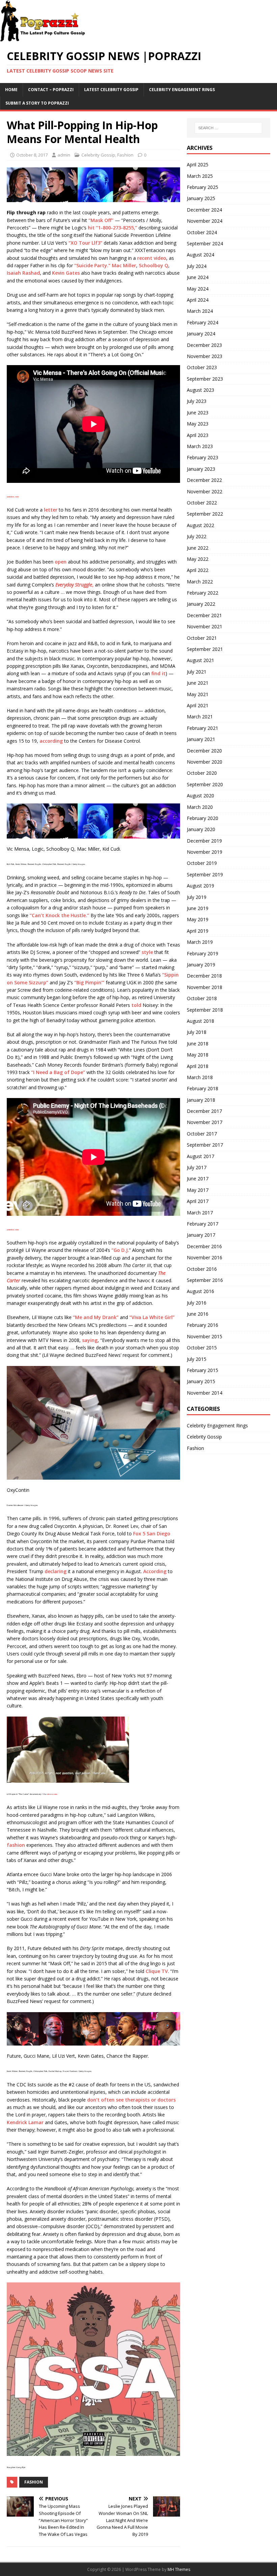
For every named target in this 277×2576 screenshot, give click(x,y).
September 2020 (205, 784)
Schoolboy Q (154, 265)
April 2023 (198, 435)
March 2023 (200, 446)
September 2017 (205, 1145)
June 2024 (198, 277)
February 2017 (203, 1224)
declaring (56, 1571)
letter (51, 510)
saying (90, 1340)
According (155, 1571)
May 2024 (198, 289)
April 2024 (198, 300)
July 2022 (197, 536)
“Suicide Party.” (92, 265)
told (136, 1005)
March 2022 (200, 582)
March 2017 (200, 1213)
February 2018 (203, 1088)
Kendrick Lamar (25, 2122)
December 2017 (204, 1111)
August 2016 (200, 1291)
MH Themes (179, 2569)
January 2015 (201, 1381)
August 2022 (200, 525)
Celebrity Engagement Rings (182, 90)
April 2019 (198, 931)
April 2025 (198, 165)
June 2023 (198, 413)
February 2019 (203, 953)
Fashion (125, 155)
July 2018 (197, 1032)
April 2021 (198, 705)
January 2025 (201, 198)
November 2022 (205, 491)
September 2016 (205, 1280)
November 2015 (205, 1336)
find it (158, 673)
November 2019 (205, 852)
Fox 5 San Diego (152, 1533)
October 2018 (202, 998)
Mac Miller (124, 265)
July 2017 (197, 1167)
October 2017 (202, 1134)
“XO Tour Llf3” (85, 243)
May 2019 (198, 919)
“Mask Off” (101, 220)
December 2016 (204, 1246)
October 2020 (202, 773)
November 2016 (205, 1257)
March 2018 (200, 1077)
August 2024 (200, 255)
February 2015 (203, 1370)
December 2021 (204, 615)
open (61, 562)
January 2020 (201, 829)
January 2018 (201, 1100)
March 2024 (200, 311)
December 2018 (204, 976)
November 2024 (205, 221)
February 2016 (203, 1325)
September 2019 (205, 874)
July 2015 (197, 1359)
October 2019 (202, 863)
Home (11, 90)
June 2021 (198, 683)
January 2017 (201, 1235)
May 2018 (198, 1055)
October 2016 (202, 1269)
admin (64, 155)
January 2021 (201, 739)
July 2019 (197, 897)
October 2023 (202, 367)
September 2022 (205, 514)
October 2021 (202, 638)
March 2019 (200, 942)
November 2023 (205, 356)
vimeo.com (52, 1794)
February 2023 (203, 457)
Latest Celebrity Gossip (111, 90)
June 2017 (198, 1179)
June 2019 (198, 908)
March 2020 (200, 807)
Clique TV (157, 1971)
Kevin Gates (66, 273)
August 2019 (200, 886)
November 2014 (205, 1393)
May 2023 (198, 424)
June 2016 (198, 1314)
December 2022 (204, 480)
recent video (152, 258)
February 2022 (203, 593)
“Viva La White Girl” (152, 1317)
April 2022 (198, 570)
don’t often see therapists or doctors (131, 2100)
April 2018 (198, 1066)
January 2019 (201, 965)
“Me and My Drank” (96, 1317)
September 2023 (205, 379)
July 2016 (197, 1303)
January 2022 (201, 604)
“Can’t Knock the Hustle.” (59, 915)
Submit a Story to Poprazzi (37, 103)
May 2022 (198, 559)
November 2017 (205, 1122)
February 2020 (203, 818)
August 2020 (200, 796)
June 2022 (198, 548)
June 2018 (198, 1044)
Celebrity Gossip (98, 155)
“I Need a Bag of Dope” (58, 1072)
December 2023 (204, 345)
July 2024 (197, 266)
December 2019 (204, 841)
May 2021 (198, 694)
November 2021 (205, 626)
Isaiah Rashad (23, 273)
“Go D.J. (120, 1250)
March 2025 (200, 176)
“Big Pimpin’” (89, 982)
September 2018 (205, 1010)
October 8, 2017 (32, 155)
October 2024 (202, 232)
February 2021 (203, 728)
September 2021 (205, 649)
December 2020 (204, 751)
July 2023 (197, 401)
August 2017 (200, 1156)
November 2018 (205, 987)
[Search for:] (228, 128)
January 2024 (201, 334)
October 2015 (202, 1348)
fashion (16, 1845)
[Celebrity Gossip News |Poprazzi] (45, 38)
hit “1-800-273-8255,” (112, 228)
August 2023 (200, 390)
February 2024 (203, 322)
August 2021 (200, 660)
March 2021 (200, 717)
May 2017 (198, 1190)
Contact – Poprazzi (51, 90)
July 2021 (197, 672)
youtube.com (13, 497)
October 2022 (202, 503)
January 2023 (201, 469)
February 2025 (203, 187)
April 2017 (198, 1201)
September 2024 (205, 243)
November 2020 (205, 762)
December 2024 (204, 210)
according (51, 741)
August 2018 (200, 1021)
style (147, 952)
